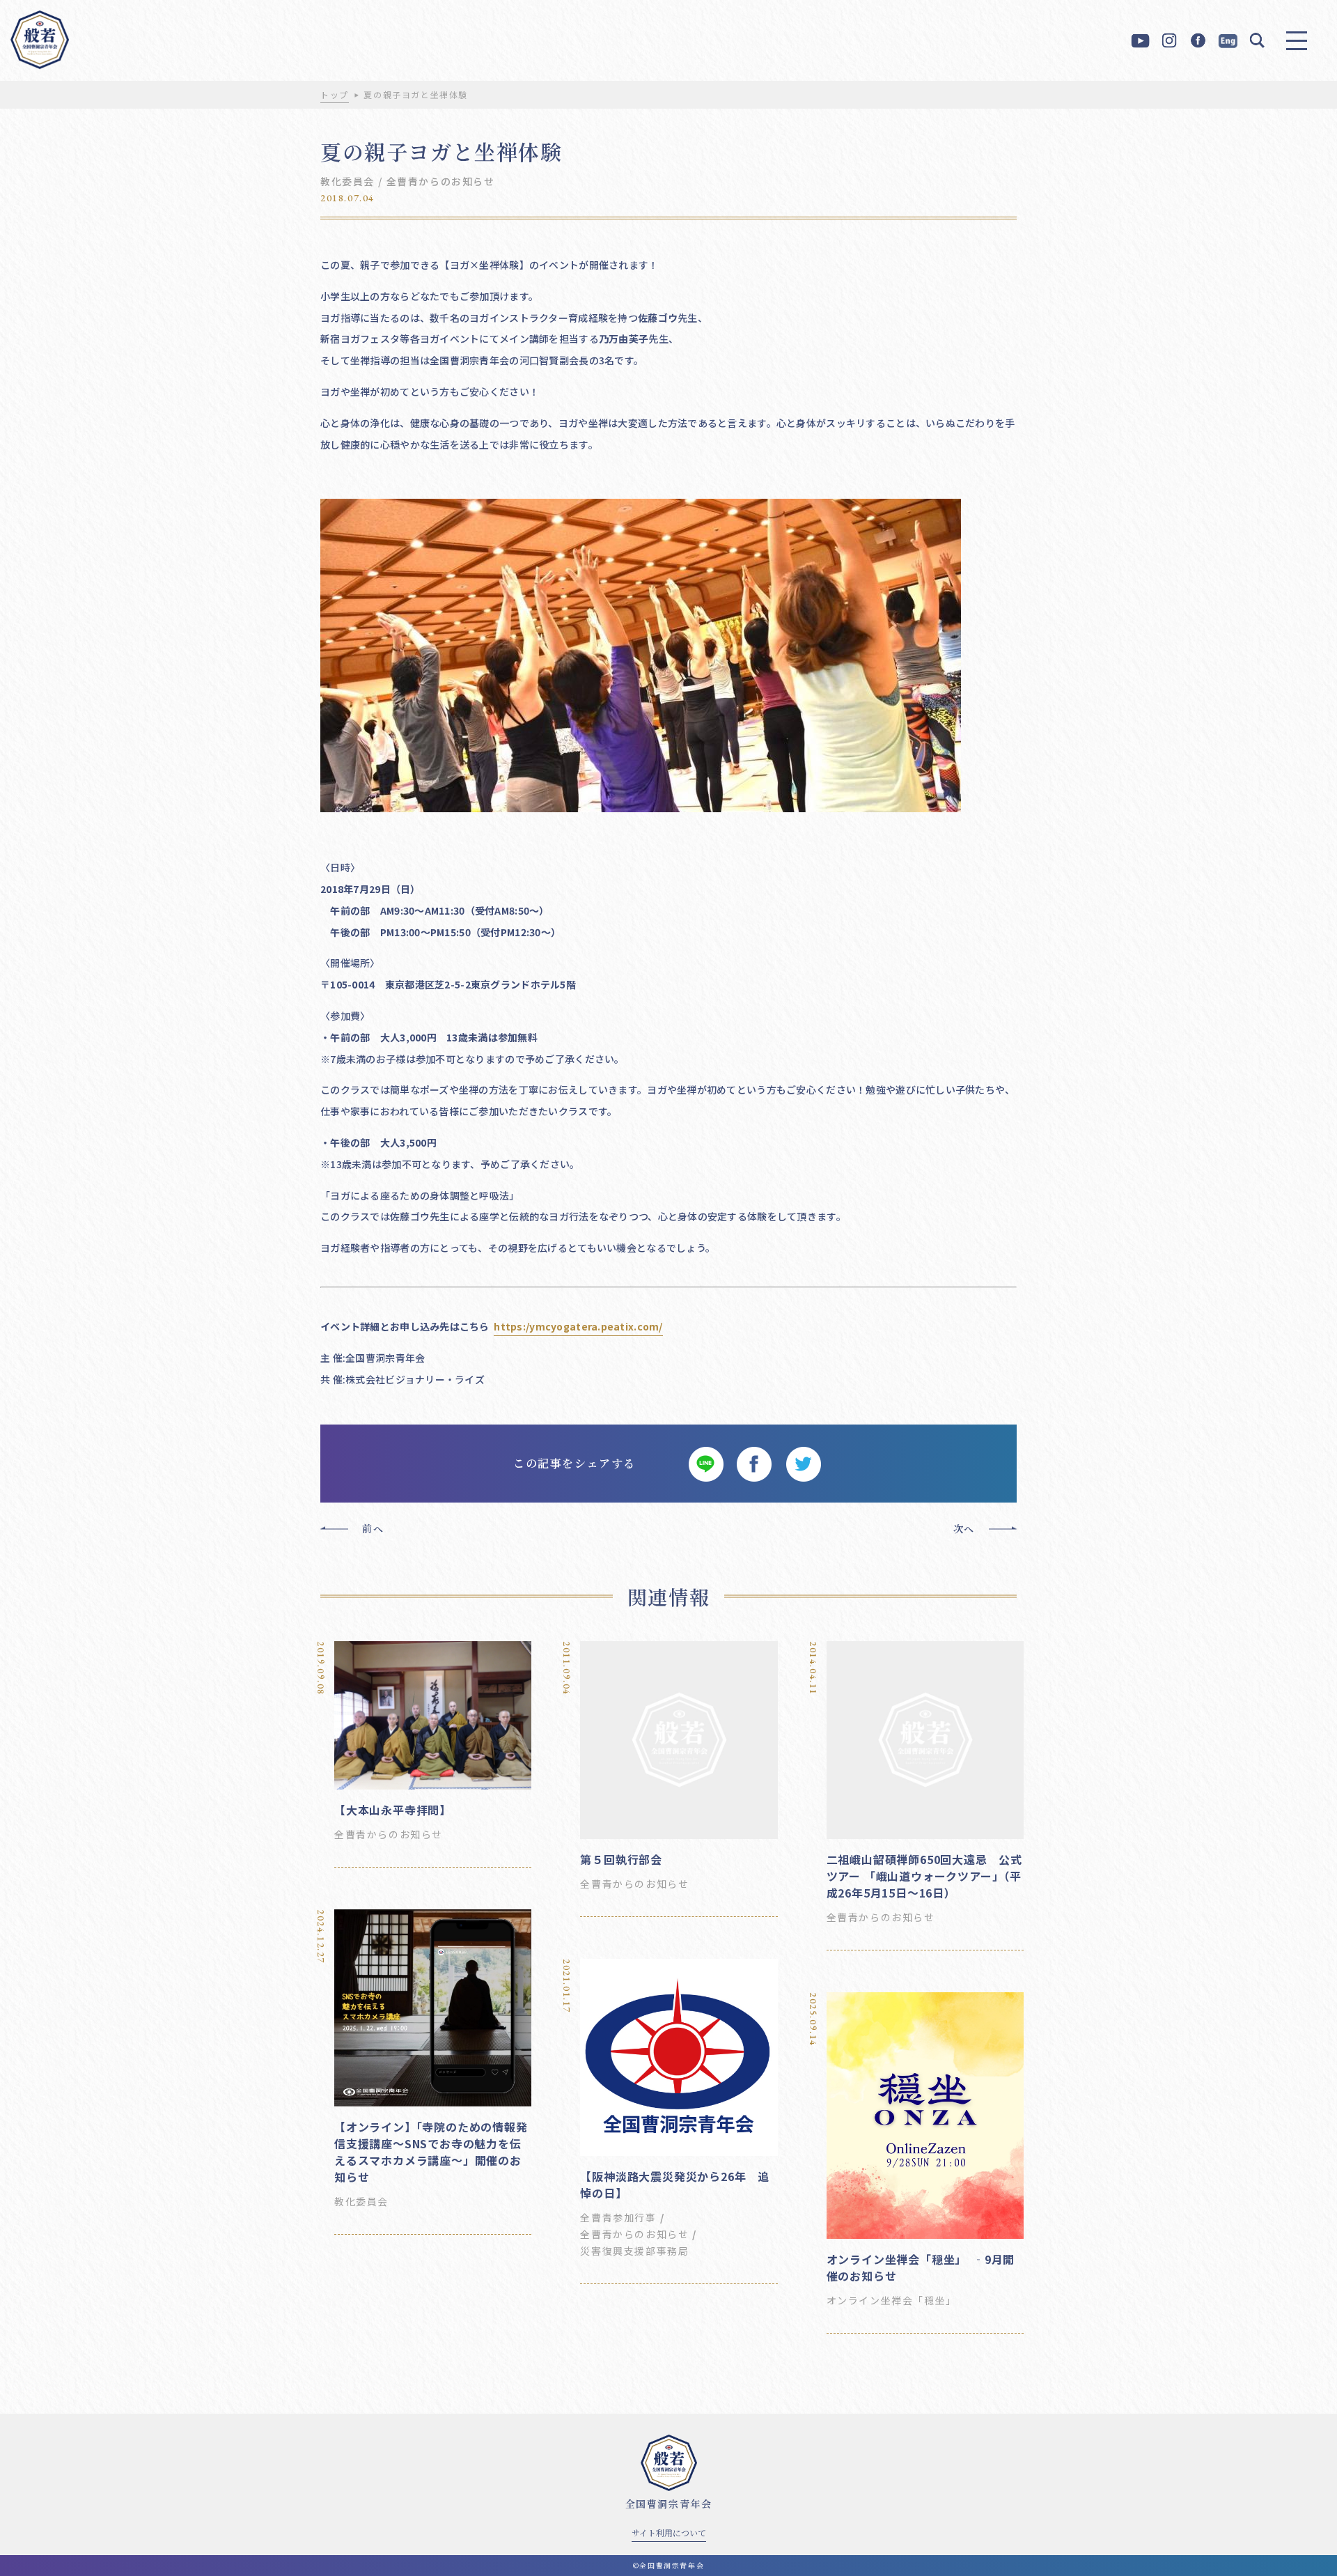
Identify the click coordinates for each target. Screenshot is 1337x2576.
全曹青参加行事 (618, 2217)
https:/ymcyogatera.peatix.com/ (578, 1326)
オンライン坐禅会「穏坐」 (892, 2300)
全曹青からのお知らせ (441, 181)
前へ (373, 1528)
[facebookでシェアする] (754, 1464)
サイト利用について (669, 2532)
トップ (335, 94)
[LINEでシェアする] (705, 1464)
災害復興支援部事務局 (634, 2251)
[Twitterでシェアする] (803, 1464)
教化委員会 (347, 181)
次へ (964, 1528)
